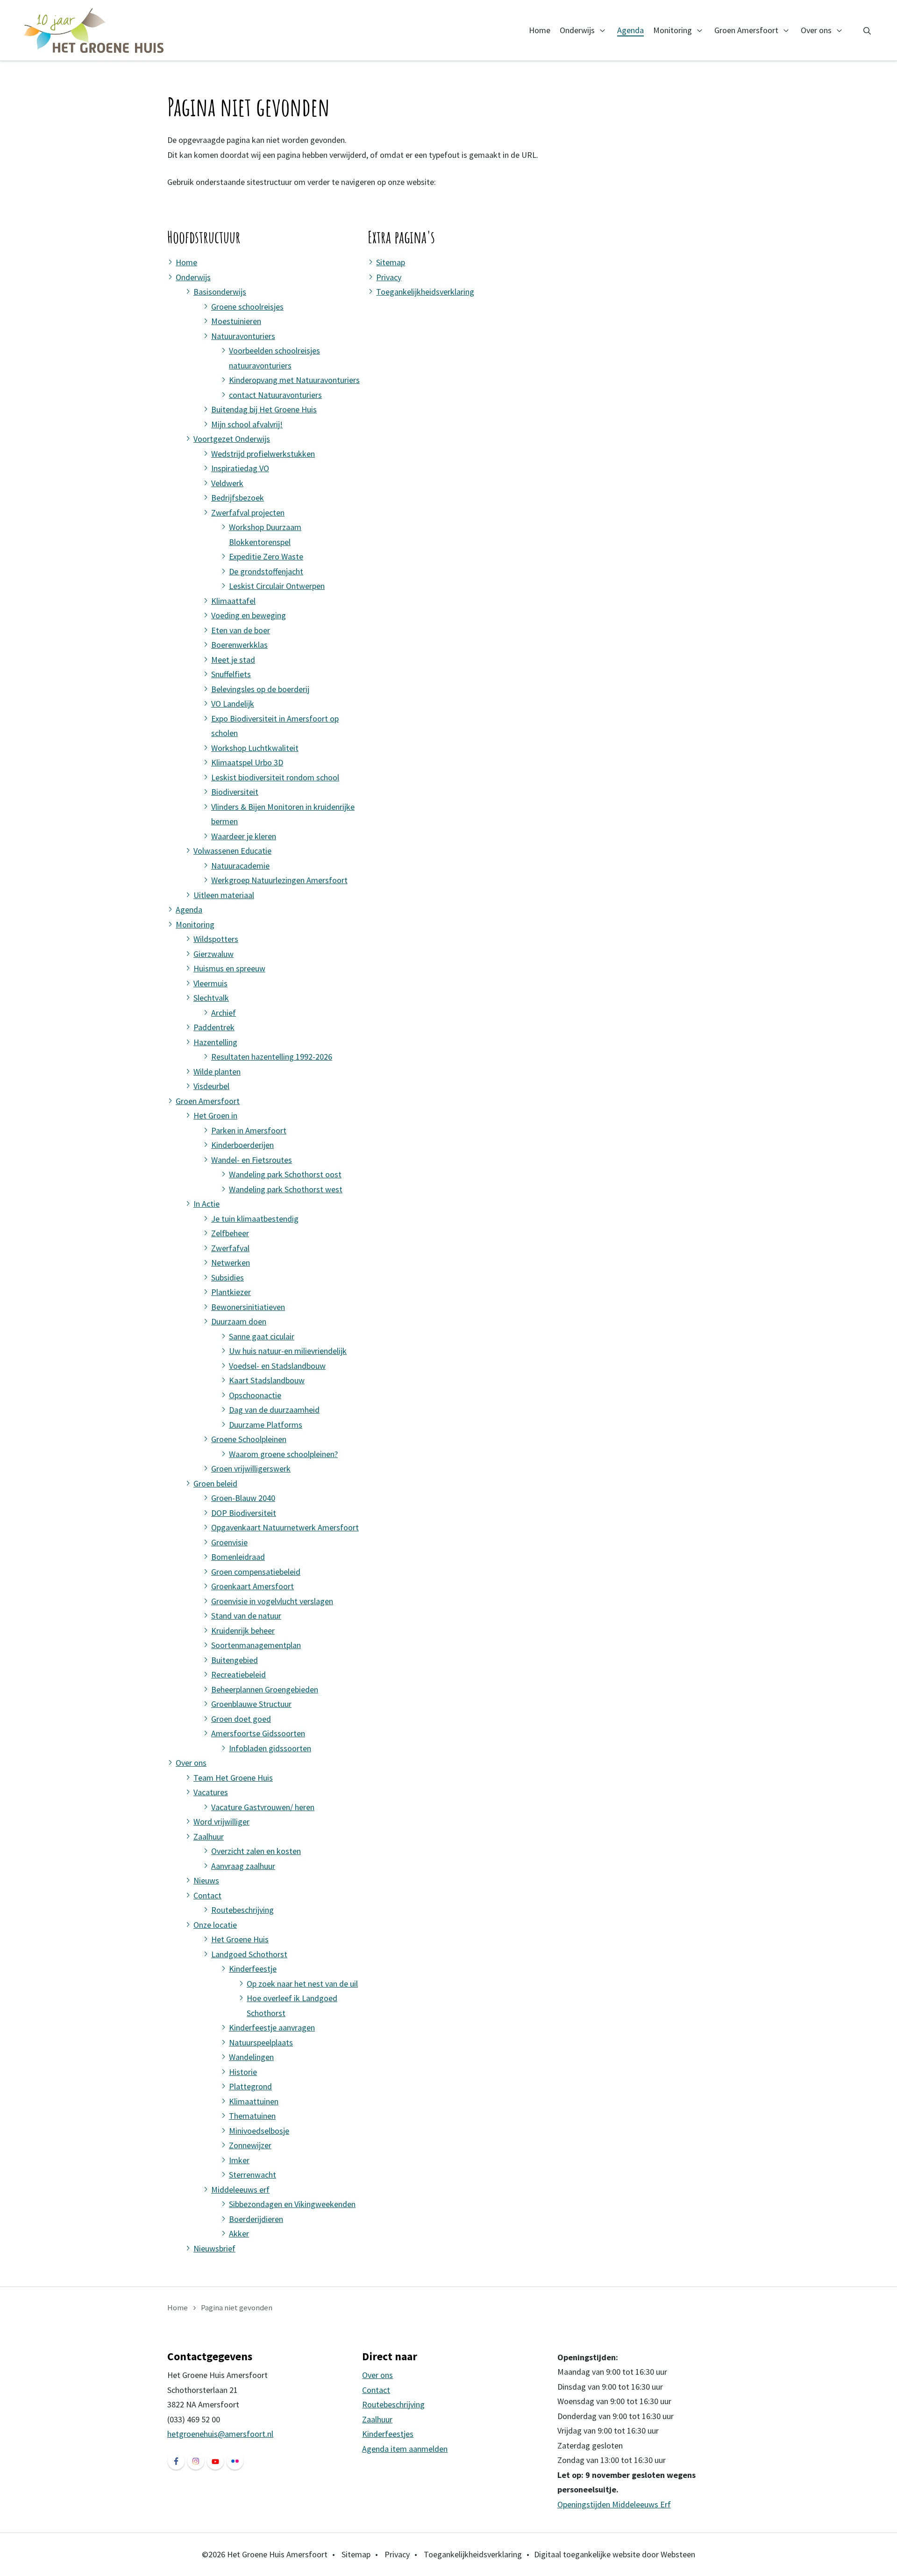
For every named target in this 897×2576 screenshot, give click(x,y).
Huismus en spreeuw (229, 968)
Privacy (389, 277)
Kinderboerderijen (242, 1145)
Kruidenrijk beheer (243, 1631)
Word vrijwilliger (221, 1822)
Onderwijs (577, 30)
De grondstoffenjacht (266, 571)
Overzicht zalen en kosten (256, 1851)
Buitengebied (235, 1660)
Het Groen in (215, 1115)
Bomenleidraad (238, 1557)
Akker (239, 2233)
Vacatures (211, 1792)
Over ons (816, 30)
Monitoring (673, 30)
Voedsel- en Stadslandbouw (277, 1366)
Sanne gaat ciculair (262, 1336)
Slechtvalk (211, 998)
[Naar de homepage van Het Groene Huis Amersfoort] (94, 30)
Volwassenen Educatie (232, 851)
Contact (207, 1895)
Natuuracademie (240, 866)
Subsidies (228, 1277)
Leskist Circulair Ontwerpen (277, 586)
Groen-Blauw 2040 (243, 1498)
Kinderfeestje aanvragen (272, 2028)
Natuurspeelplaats (261, 2042)
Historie (243, 2072)
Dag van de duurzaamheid (274, 1410)
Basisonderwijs (220, 292)
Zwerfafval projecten (248, 513)
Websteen (678, 2554)
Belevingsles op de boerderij (260, 689)
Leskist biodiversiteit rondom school (275, 777)
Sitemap (391, 262)
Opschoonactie (255, 1395)
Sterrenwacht (253, 2175)
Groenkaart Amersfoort (253, 1586)
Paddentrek (214, 1027)
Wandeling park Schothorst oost (285, 1174)
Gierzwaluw (214, 954)
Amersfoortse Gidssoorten (258, 1733)
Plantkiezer (231, 1292)
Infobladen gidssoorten (270, 1748)
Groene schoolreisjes (247, 307)
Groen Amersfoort (746, 30)
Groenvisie (229, 1542)
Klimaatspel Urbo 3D (247, 762)
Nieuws (206, 1880)
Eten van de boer (241, 630)
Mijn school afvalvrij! (247, 424)
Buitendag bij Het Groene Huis (264, 409)
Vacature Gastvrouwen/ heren (263, 1807)
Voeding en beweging (249, 615)
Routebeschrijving (242, 1910)
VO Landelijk (233, 704)
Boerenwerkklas (239, 645)
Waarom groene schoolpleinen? (283, 1454)
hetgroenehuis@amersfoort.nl (220, 2434)
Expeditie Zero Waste (266, 556)
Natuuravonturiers (243, 336)
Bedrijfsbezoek (238, 498)
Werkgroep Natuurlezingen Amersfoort (279, 880)
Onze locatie (215, 1925)
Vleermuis (210, 983)
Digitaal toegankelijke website (587, 2554)
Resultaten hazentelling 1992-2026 (272, 1057)
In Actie (206, 1204)
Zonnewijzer (250, 2145)
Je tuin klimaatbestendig (255, 1219)
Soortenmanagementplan (256, 1645)
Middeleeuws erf (240, 2190)
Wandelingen (251, 2057)
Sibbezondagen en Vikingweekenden (292, 2204)
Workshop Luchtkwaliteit (255, 748)
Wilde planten (217, 1072)
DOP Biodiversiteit (244, 1513)
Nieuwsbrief (214, 2248)
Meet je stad (233, 660)
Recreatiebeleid (238, 1674)
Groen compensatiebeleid (256, 1572)
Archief (224, 1013)
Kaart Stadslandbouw (267, 1380)
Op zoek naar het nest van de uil (302, 1984)
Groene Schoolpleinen (249, 1439)
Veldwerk (227, 483)
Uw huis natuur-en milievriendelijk (288, 1351)
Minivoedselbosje (259, 2131)
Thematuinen (252, 2116)
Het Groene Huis (240, 1939)
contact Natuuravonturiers (275, 395)
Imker (239, 2160)
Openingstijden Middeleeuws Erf (614, 2504)
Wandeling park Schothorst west (286, 1189)
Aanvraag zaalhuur (243, 1866)
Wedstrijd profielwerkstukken (263, 454)
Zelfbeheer (230, 1233)
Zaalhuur (209, 1836)
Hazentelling (215, 1042)
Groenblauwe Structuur (251, 1704)
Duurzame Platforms (266, 1425)
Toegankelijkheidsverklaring (425, 292)
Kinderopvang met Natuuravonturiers (294, 380)
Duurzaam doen (239, 1321)
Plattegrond (250, 2086)
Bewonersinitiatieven (248, 1307)
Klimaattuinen (254, 2101)
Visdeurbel (211, 1086)
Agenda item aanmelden (405, 2449)
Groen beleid (215, 1483)
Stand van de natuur (246, 1616)
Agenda (630, 30)
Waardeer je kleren (244, 836)
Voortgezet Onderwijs (232, 439)
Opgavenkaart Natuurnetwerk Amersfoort (285, 1527)
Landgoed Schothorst (249, 1954)
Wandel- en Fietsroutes (252, 1160)
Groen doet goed (241, 1719)
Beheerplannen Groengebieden (265, 1689)
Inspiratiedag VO (240, 468)
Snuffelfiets (231, 674)
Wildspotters (216, 939)
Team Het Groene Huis (233, 1778)
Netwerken (231, 1263)
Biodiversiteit (235, 792)
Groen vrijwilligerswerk (251, 1468)
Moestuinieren (236, 321)
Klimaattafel (233, 601)
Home (540, 30)
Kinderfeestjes (388, 2434)
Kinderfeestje (253, 1969)
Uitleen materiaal (224, 895)
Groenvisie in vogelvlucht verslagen (272, 1601)
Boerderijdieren (256, 2219)
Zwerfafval (230, 1248)
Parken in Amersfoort (249, 1130)
